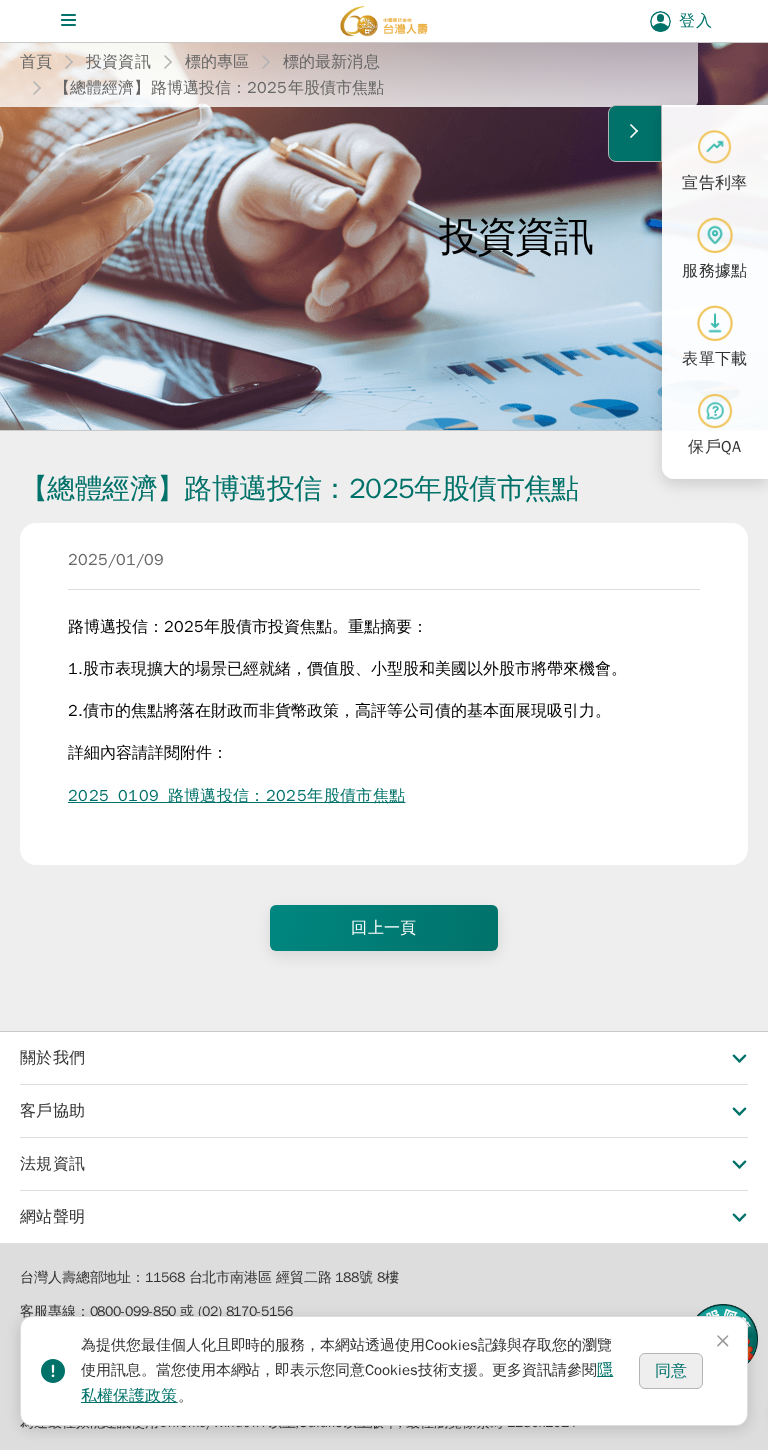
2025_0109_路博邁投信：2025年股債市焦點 (236, 796)
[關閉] (723, 1341)
